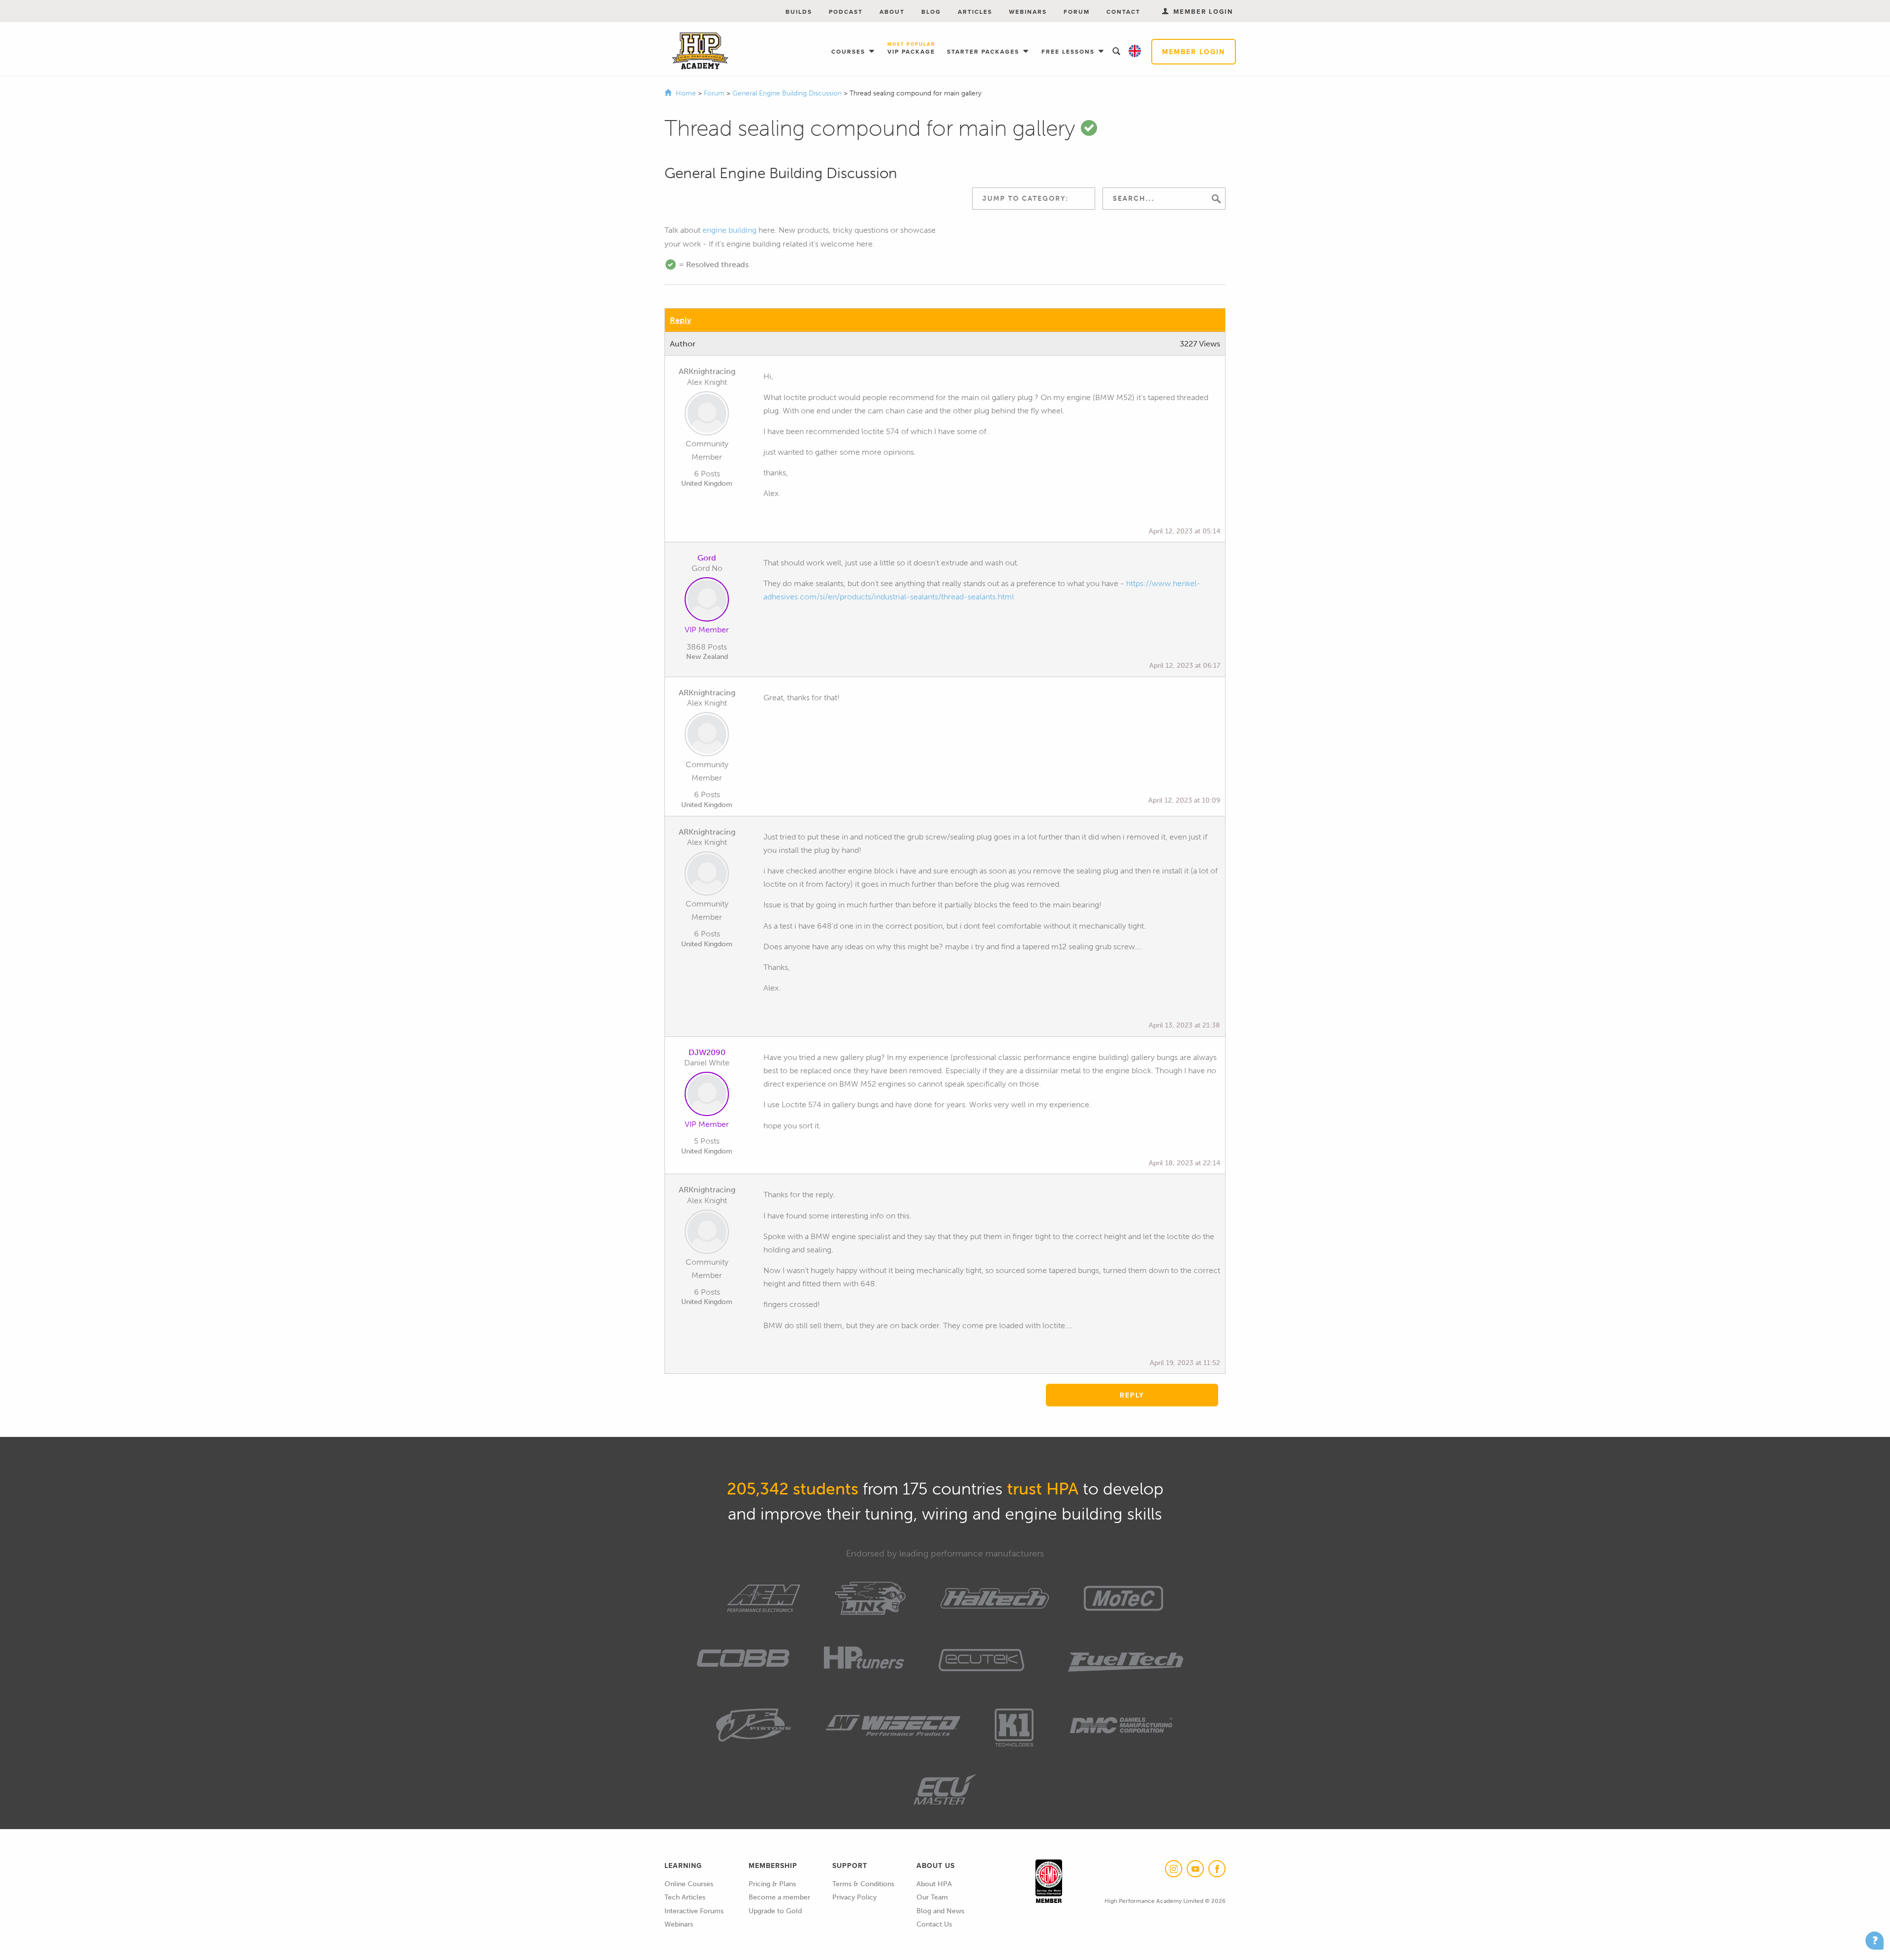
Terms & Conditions (863, 1884)
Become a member (779, 1897)
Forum (1077, 12)
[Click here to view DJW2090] (707, 1096)
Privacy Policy (854, 1897)
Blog (931, 12)
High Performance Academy (700, 51)
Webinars (1028, 12)
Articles (975, 12)
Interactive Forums (694, 1911)
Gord (707, 558)
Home (686, 93)
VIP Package (911, 49)
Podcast (846, 12)
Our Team (932, 1897)
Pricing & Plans (772, 1884)
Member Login (1194, 52)
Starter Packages (984, 51)
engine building (729, 230)
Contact (1123, 12)
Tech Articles (685, 1897)
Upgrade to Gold (775, 1911)
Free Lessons (1069, 51)
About (892, 12)
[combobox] (1034, 199)
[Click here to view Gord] (707, 601)
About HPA (934, 1884)
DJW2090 (707, 1052)
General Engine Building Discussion (788, 93)
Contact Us (934, 1924)
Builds (799, 12)
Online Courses (689, 1884)
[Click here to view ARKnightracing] (707, 415)
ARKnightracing (707, 371)
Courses (850, 51)
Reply (680, 320)
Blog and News (940, 1911)
